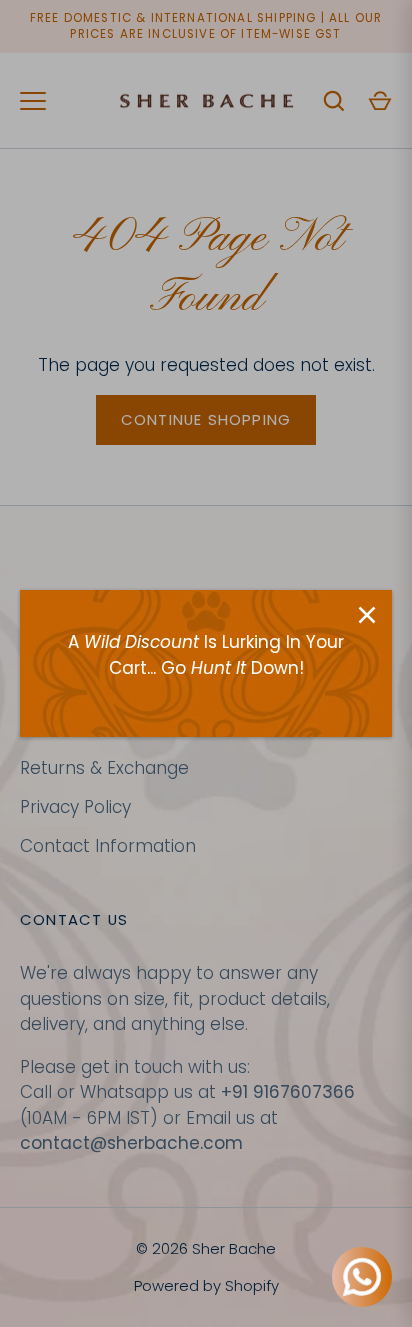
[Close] (367, 615)
